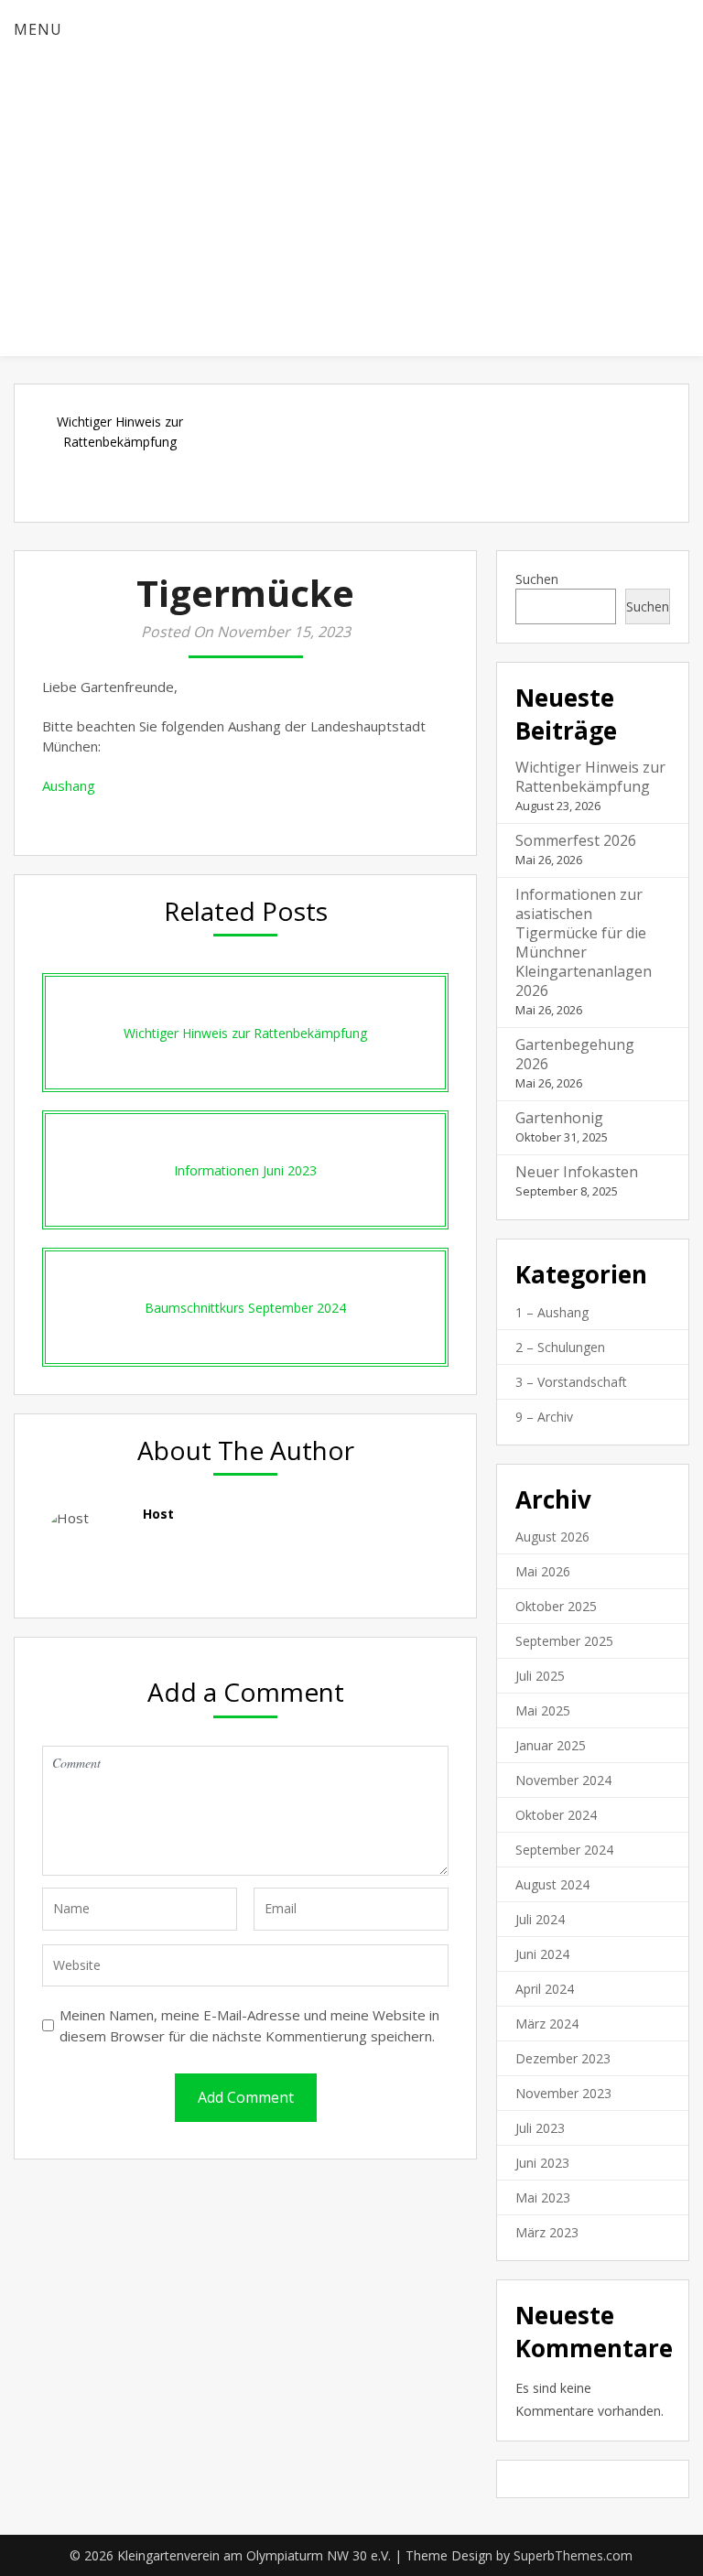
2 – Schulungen (560, 1347)
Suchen (537, 579)
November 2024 (563, 1780)
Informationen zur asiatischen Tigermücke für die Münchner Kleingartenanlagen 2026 (584, 942)
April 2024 (545, 1989)
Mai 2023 (543, 2197)
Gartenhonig (559, 1118)
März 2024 (547, 2024)
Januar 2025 (551, 1745)
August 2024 (552, 1884)
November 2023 (563, 2093)
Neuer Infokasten (577, 1172)
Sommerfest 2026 (576, 840)
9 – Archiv (544, 1417)
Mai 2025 (543, 1710)
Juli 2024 (540, 1919)
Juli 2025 (540, 1676)
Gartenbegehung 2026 (575, 1054)
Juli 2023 (540, 2128)
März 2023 (547, 2232)
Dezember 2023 (563, 2058)
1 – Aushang (552, 1312)
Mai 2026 (543, 1571)
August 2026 (552, 1537)
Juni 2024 (542, 1954)
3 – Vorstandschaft (571, 1382)
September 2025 (564, 1641)
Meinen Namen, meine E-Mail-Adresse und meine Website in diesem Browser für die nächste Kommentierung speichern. (249, 2025)
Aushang (69, 785)
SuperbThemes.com (573, 2555)
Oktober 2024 (556, 1815)
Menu (38, 29)
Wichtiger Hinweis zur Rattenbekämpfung (590, 777)
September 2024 (564, 1850)
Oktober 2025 (556, 1606)
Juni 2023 (542, 2163)
